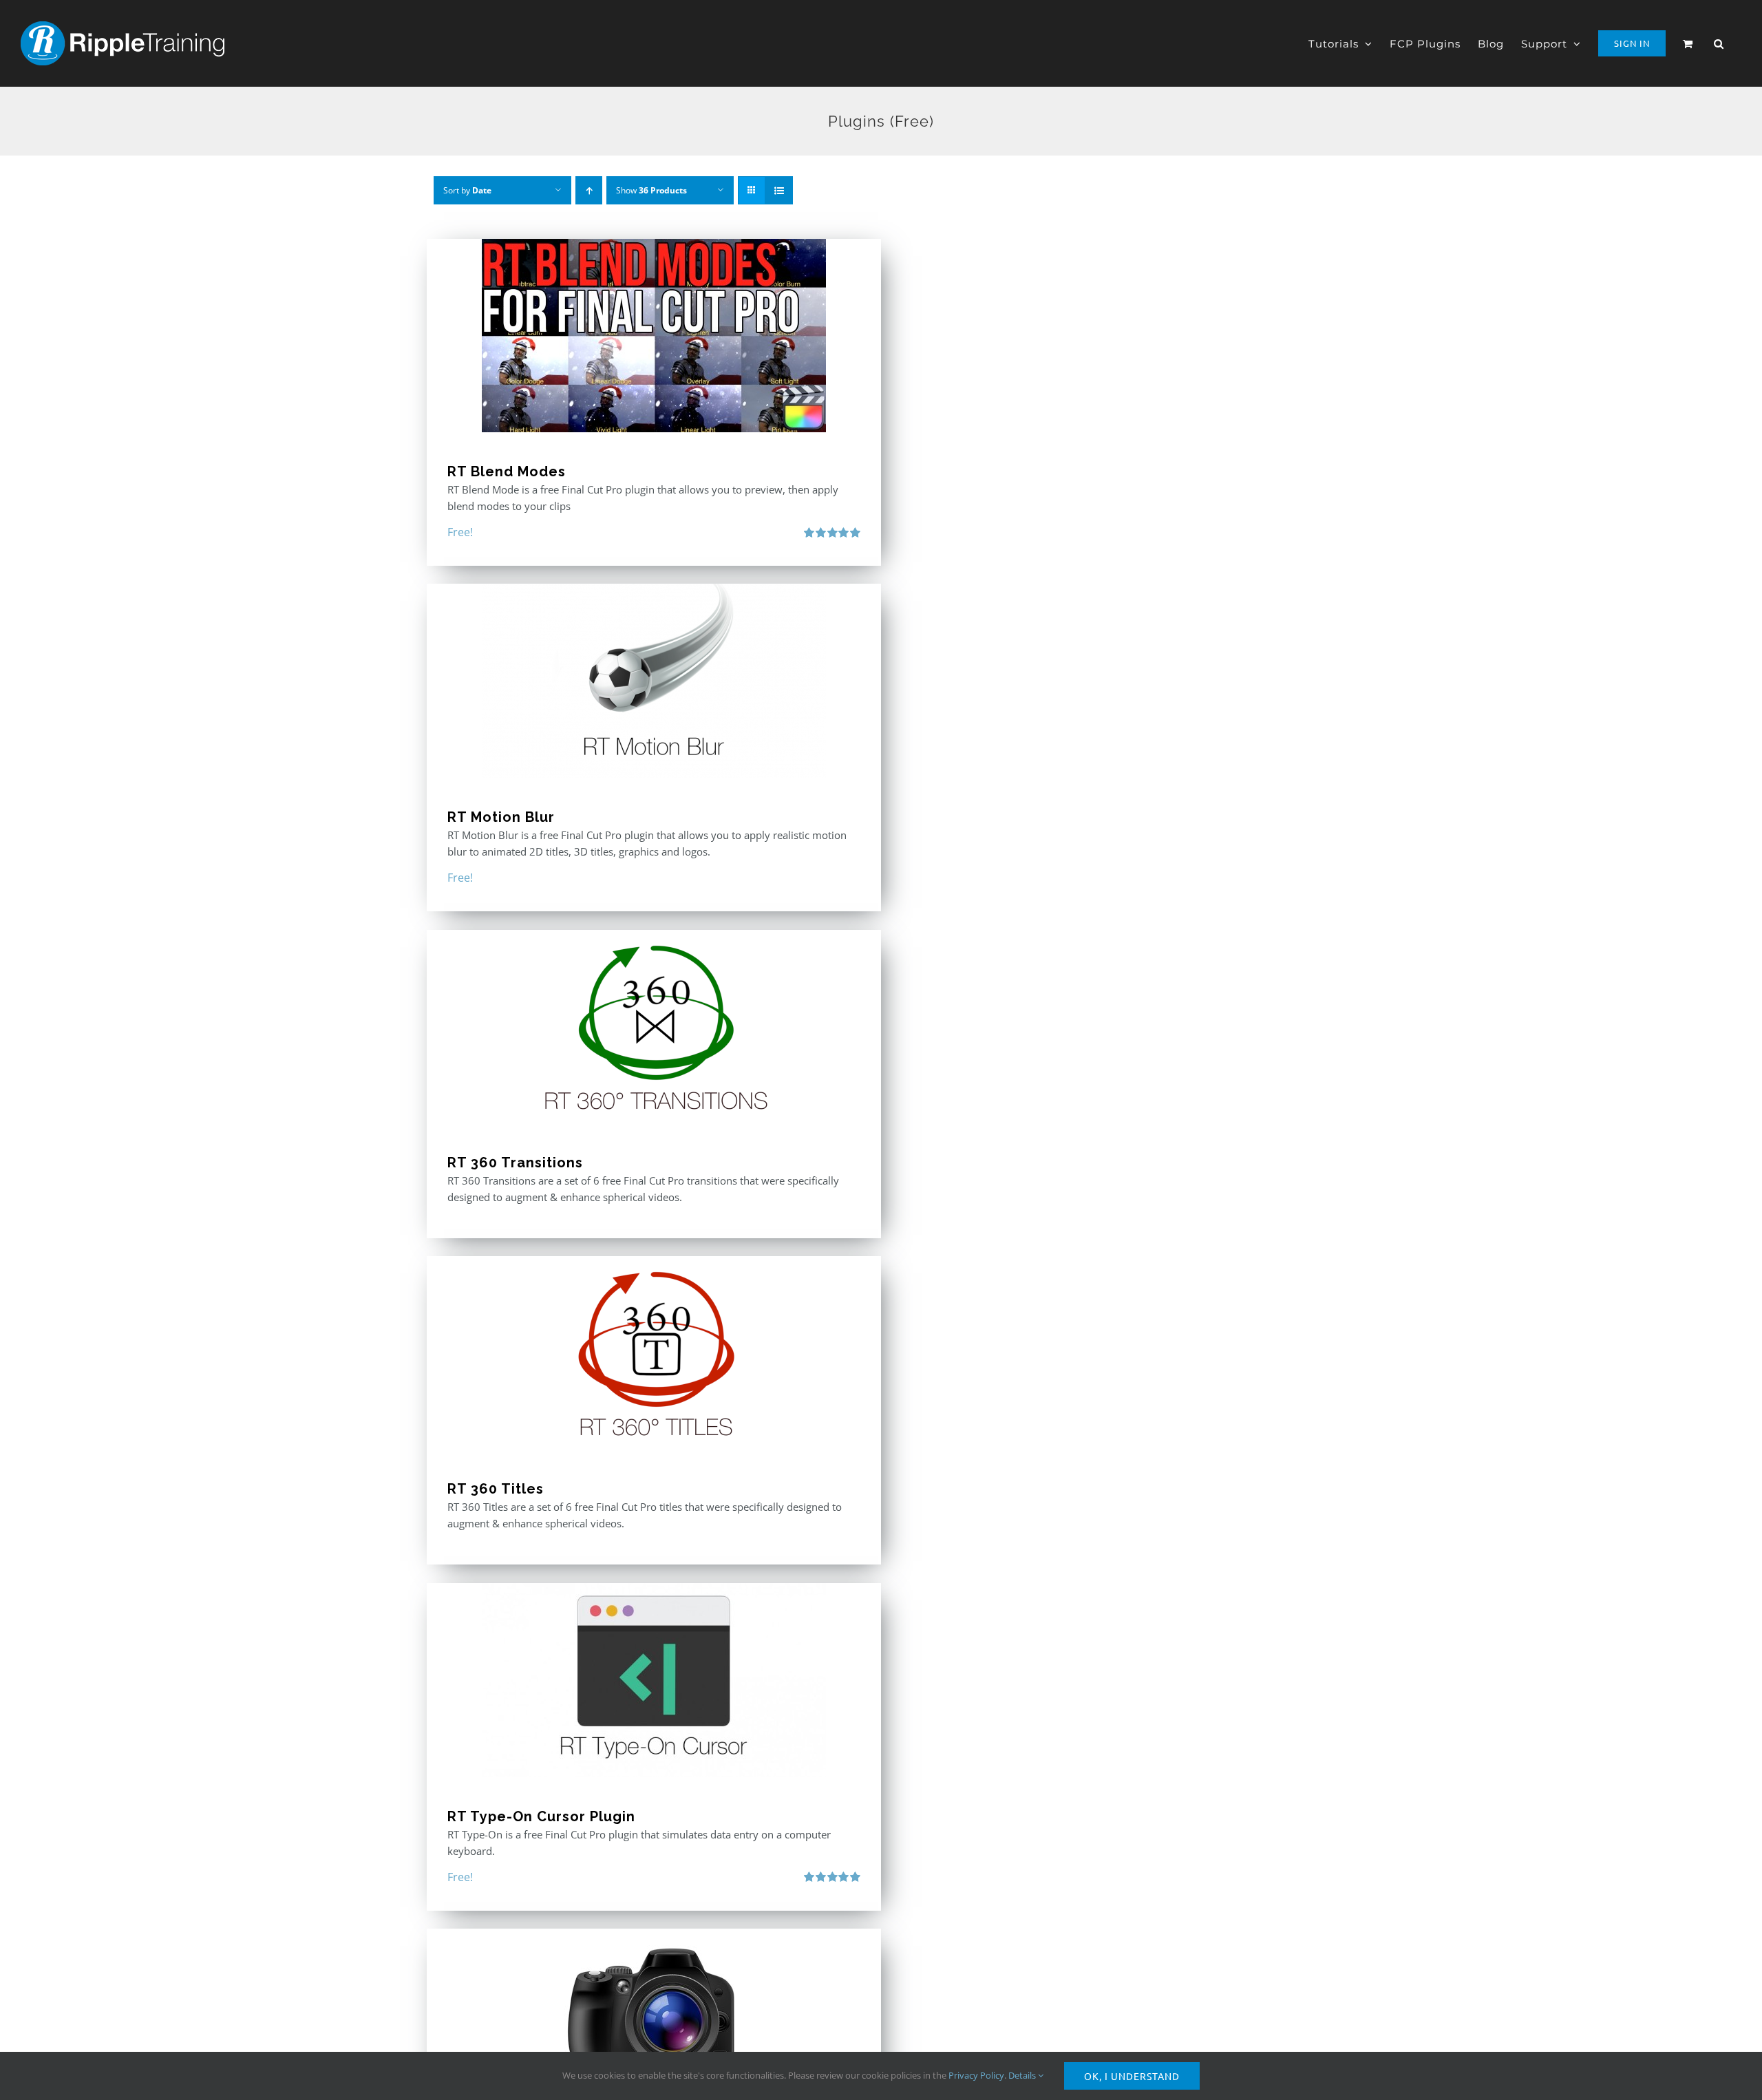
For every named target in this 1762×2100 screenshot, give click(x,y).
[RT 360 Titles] (654, 1353)
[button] (1719, 43)
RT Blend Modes (507, 471)
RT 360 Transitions (515, 1163)
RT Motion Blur (501, 817)
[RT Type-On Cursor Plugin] (654, 1680)
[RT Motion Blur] (654, 681)
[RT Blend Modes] (654, 336)
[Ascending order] (589, 190)
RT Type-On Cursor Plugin (541, 1816)
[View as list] (779, 190)
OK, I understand (1132, 2076)
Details (1023, 2075)
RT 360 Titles (496, 1489)
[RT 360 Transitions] (654, 1027)
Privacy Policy (976, 2075)
